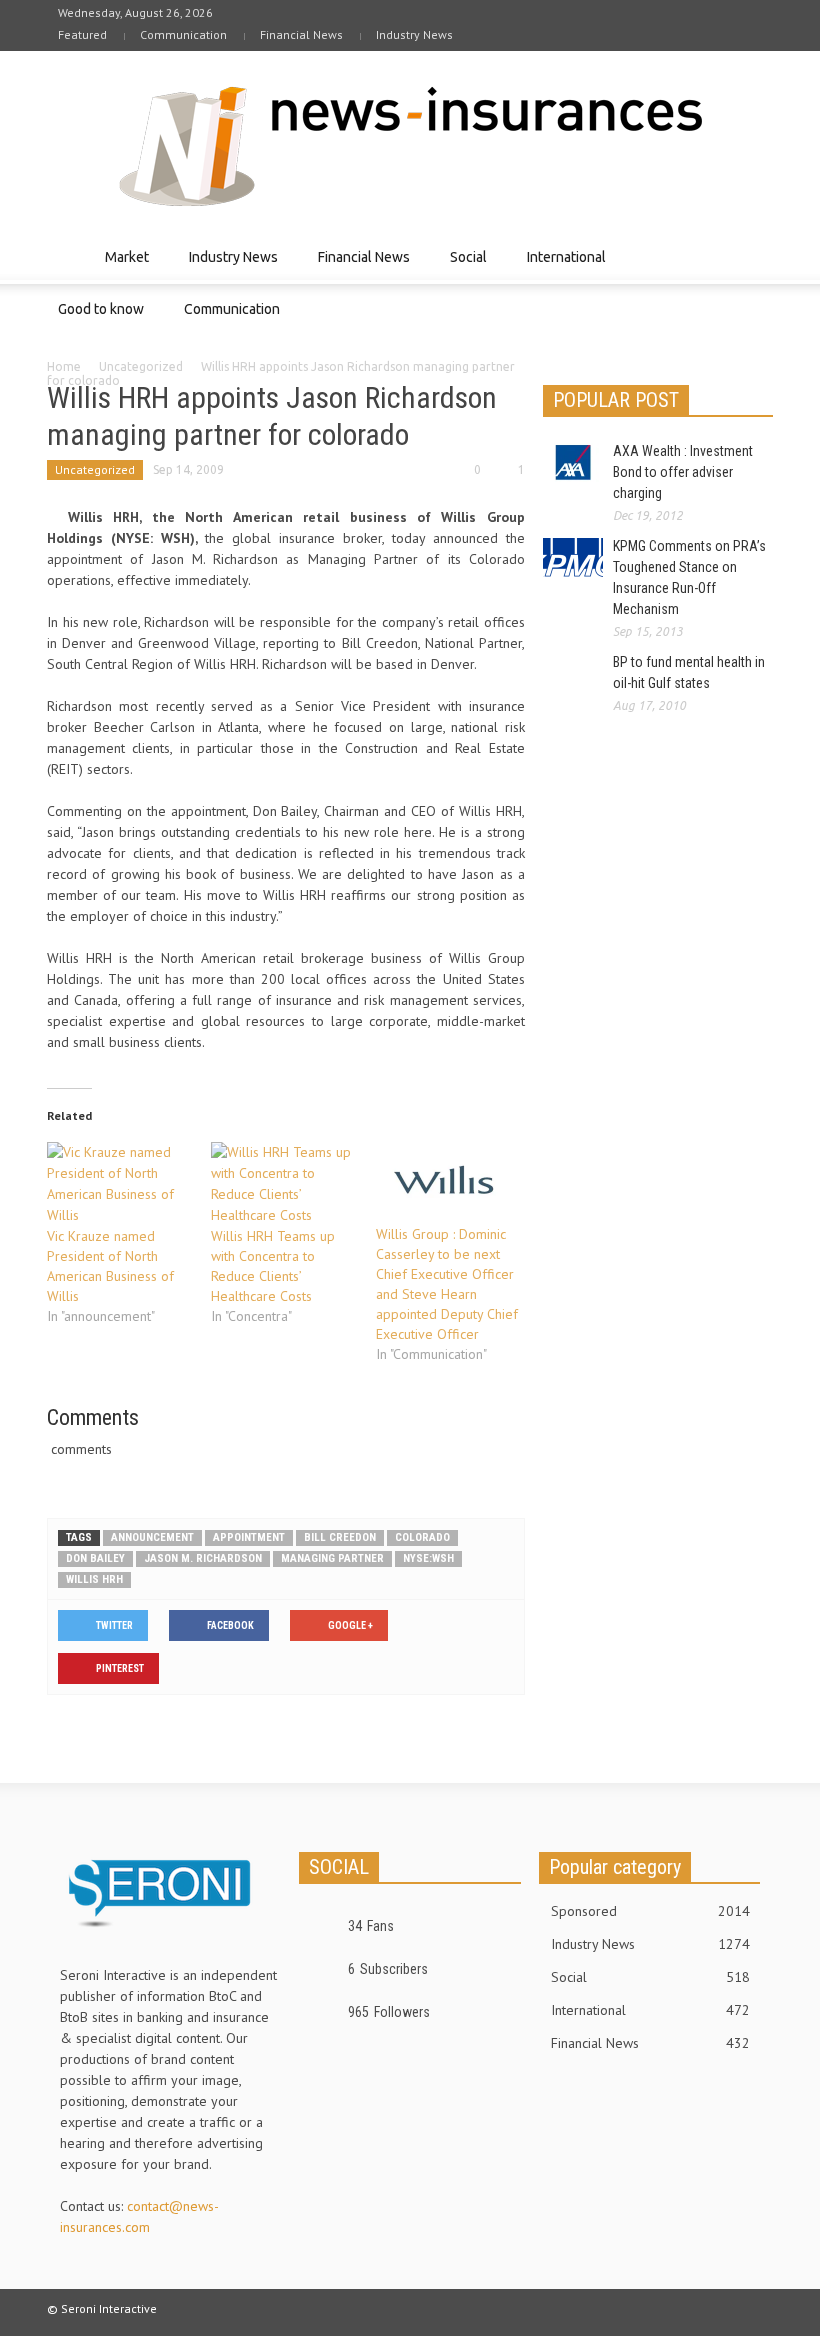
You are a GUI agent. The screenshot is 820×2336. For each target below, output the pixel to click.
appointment (249, 1537)
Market (121, 266)
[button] (753, 256)
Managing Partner (332, 1558)
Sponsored (650, 1911)
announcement (152, 1537)
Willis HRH (94, 1579)
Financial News (301, 34)
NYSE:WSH (428, 1558)
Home (64, 366)
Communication (183, 34)
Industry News (414, 34)
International (561, 266)
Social (463, 266)
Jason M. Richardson (203, 1558)
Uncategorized (141, 366)
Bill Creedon (340, 1537)
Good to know (95, 318)
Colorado (422, 1537)
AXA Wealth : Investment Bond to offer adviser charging (683, 472)
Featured (82, 34)
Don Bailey (95, 1558)
